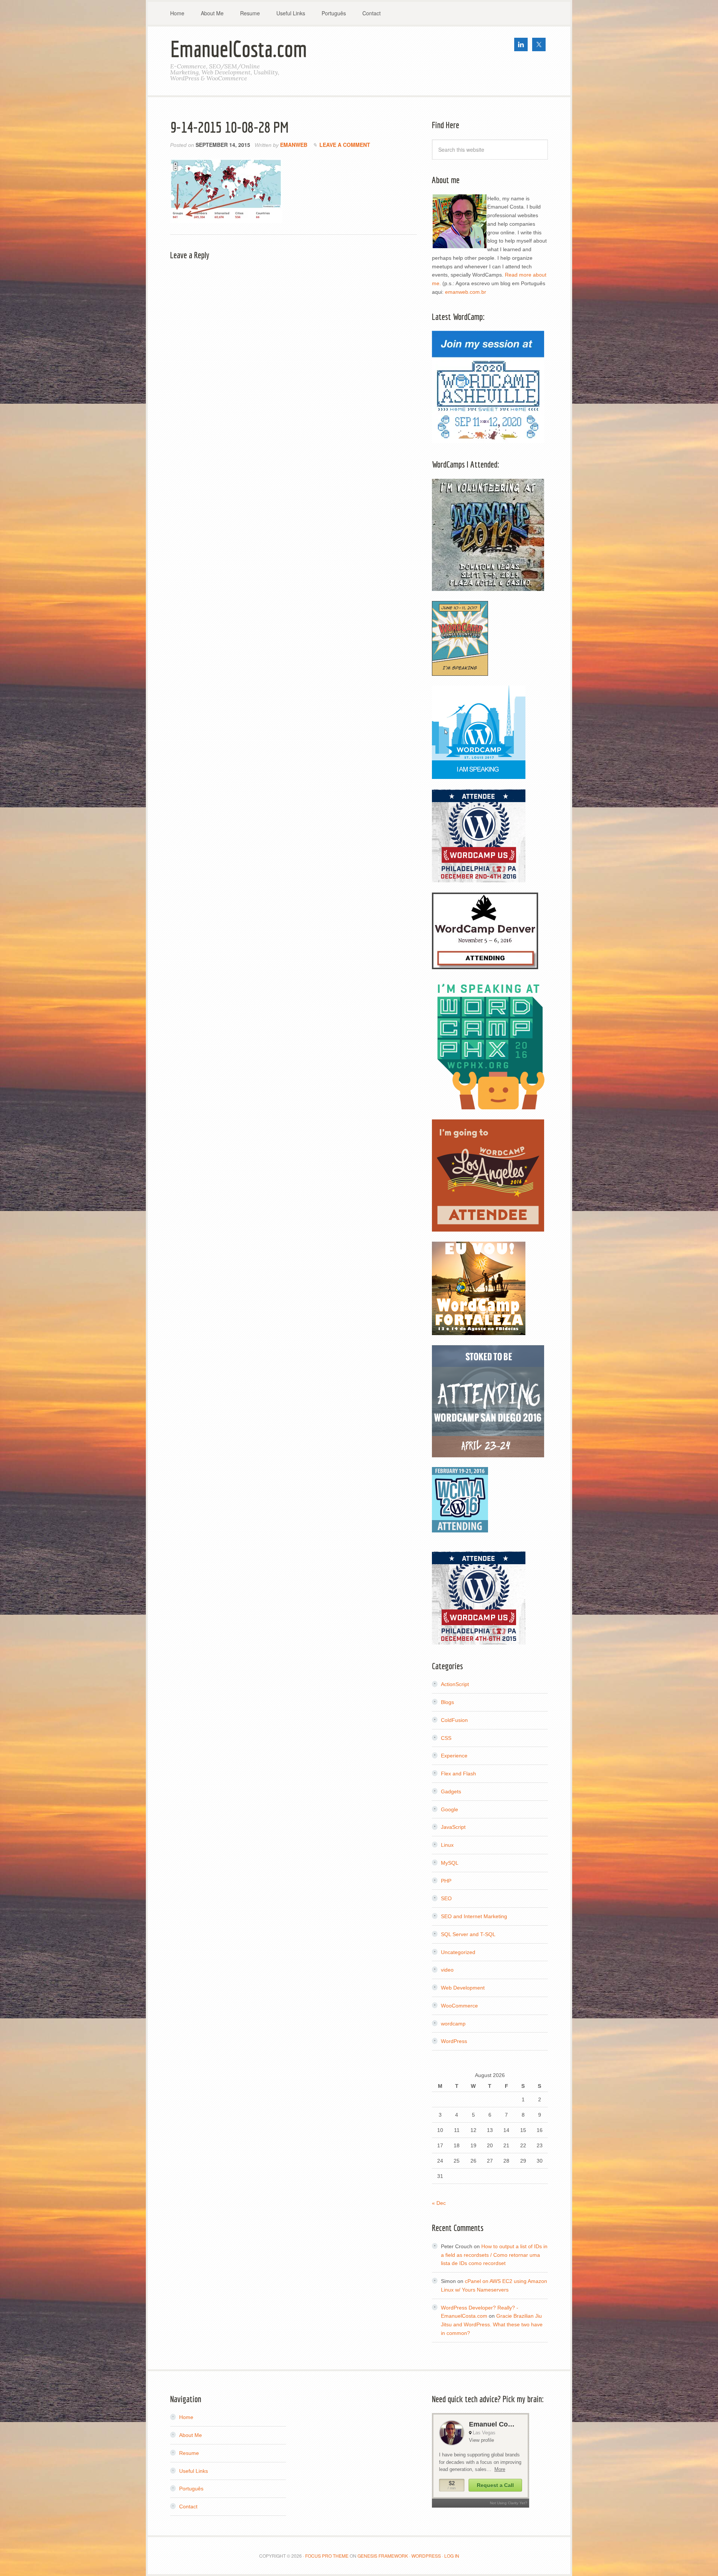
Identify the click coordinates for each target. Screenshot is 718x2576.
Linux (447, 1845)
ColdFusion (454, 1720)
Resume (189, 2453)
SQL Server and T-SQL (468, 1934)
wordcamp (453, 2024)
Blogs (447, 1702)
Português (191, 2489)
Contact (188, 2506)
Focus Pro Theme (327, 2556)
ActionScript (455, 1684)
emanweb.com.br (466, 292)
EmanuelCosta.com (239, 49)
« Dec (439, 2203)
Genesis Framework (383, 2556)
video (447, 1970)
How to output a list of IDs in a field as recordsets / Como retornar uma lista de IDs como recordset (494, 2255)
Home (186, 2417)
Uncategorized (458, 1952)
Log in (452, 2556)
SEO (446, 1898)
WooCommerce (459, 2006)
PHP (446, 1881)
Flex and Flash (458, 1774)
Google (449, 1809)
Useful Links (194, 2471)
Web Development (463, 1988)
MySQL (450, 1863)
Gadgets (451, 1791)
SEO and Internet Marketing (474, 1916)
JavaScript (453, 1827)
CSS (446, 1738)
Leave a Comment (345, 145)
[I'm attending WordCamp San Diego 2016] (488, 1454)
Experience (454, 1756)
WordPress (454, 2041)
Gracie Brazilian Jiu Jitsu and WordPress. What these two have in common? (492, 2324)
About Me (191, 2435)
